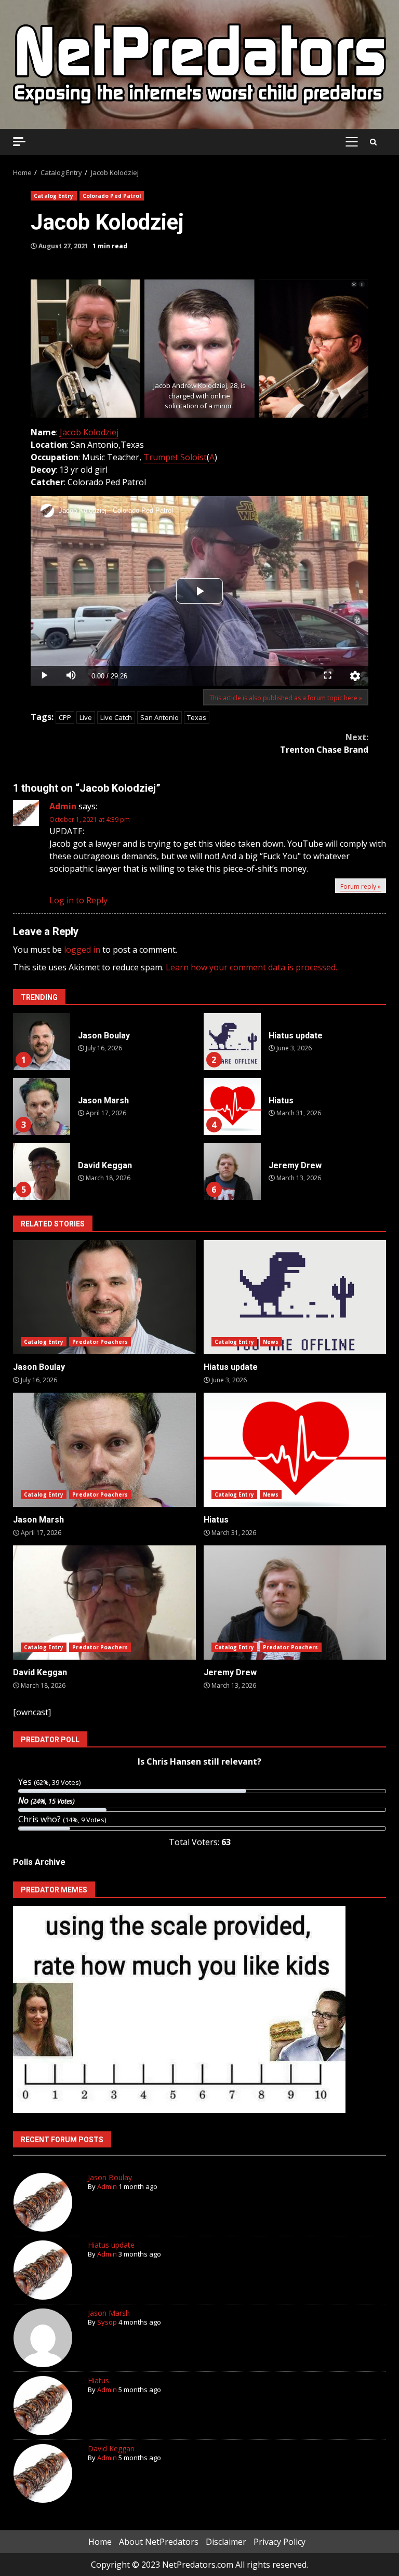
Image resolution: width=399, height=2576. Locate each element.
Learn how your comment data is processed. (251, 967)
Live (86, 717)
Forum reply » (361, 886)
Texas (197, 717)
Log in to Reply (78, 900)
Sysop (107, 2322)
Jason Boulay (42, 1042)
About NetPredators (159, 2542)
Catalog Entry (54, 196)
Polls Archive (39, 1862)
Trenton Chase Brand (324, 743)
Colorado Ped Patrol (112, 196)
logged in (82, 950)
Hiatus (232, 1106)
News (271, 1342)
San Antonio (159, 717)
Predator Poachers (100, 1342)
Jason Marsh (42, 1106)
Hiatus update (232, 1042)
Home (100, 2542)
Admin (63, 806)
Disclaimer (226, 2542)
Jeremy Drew (232, 1171)
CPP (65, 717)
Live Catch (116, 717)
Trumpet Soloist (175, 457)
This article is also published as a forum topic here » (286, 698)
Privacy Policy (280, 2542)
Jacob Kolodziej (89, 432)
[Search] (373, 142)
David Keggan (42, 1171)
